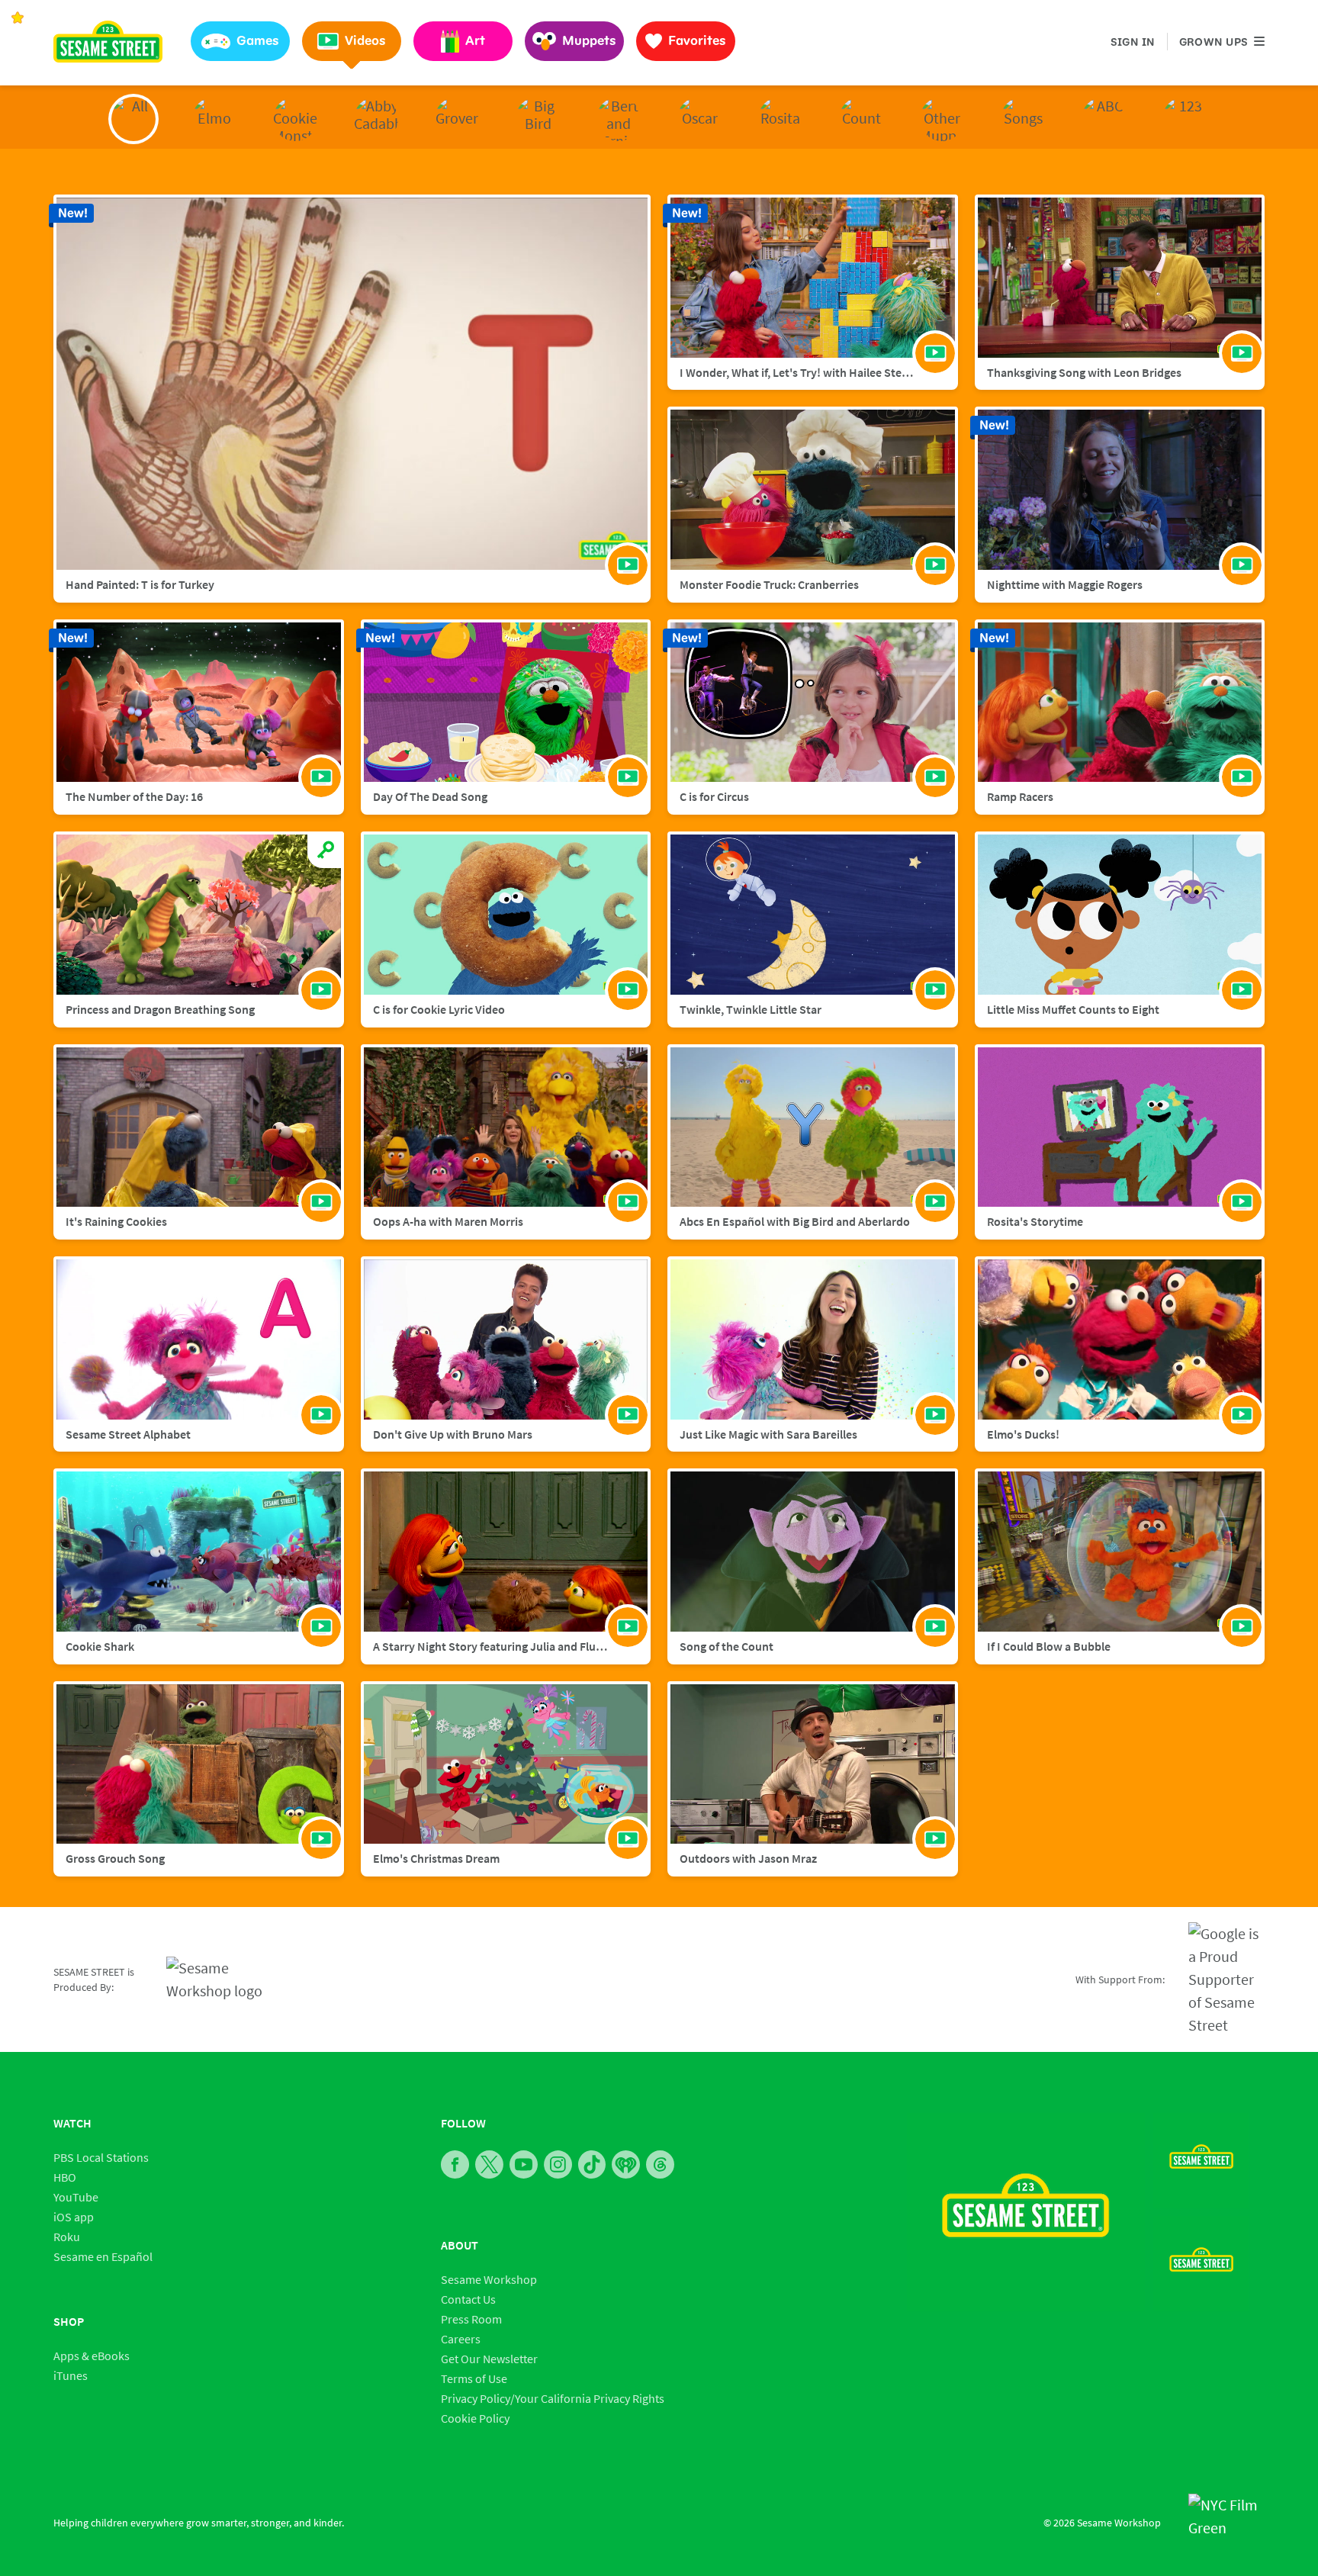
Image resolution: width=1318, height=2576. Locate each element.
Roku (67, 2237)
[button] (240, 41)
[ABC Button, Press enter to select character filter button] (1104, 119)
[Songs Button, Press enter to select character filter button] (1023, 119)
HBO (65, 2177)
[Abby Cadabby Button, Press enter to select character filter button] (376, 119)
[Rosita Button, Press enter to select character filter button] (780, 119)
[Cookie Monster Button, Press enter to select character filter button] (295, 119)
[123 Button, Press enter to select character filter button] (1185, 119)
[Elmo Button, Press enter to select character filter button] (214, 119)
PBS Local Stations (101, 2157)
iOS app (74, 2217)
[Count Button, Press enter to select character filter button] (861, 119)
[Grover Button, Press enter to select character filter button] (457, 119)
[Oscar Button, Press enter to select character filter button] (699, 119)
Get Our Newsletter (489, 2359)
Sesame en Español (103, 2256)
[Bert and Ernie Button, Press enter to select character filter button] (619, 119)
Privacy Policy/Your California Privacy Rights (553, 2398)
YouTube (76, 2197)
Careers (461, 2339)
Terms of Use (474, 2378)
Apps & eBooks (92, 2356)
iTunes (71, 2375)
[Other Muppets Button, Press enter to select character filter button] (942, 119)
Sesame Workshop (489, 2279)
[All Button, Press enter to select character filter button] (133, 119)
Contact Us (468, 2299)
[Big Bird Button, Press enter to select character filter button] (538, 119)
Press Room (471, 2319)
